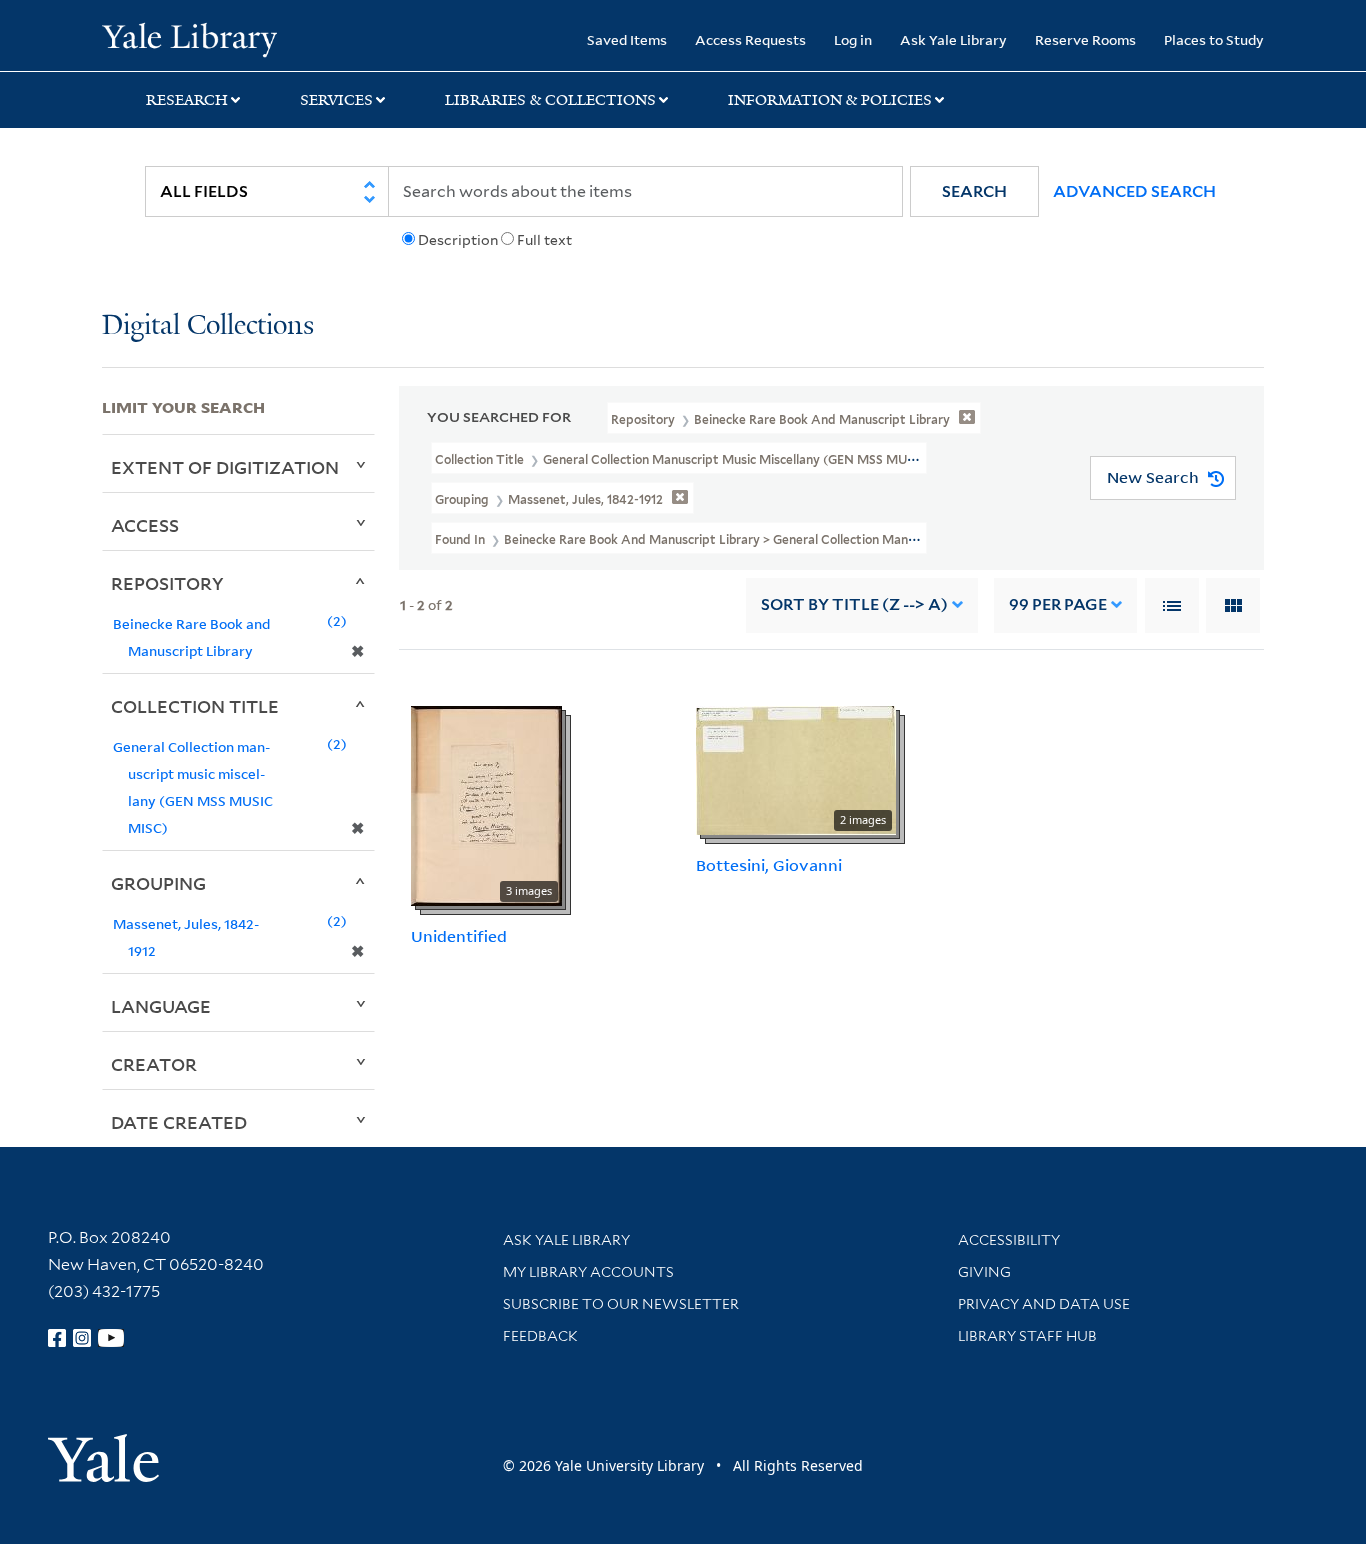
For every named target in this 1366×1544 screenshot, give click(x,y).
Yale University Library (189, 38)
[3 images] (486, 804)
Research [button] (187, 100)
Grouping (158, 883)
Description (458, 240)
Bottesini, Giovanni (769, 865)
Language (161, 1006)
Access (145, 525)
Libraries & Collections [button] (550, 100)
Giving (984, 1272)
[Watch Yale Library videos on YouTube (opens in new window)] (111, 1338)
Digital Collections (208, 326)
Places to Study (1214, 39)
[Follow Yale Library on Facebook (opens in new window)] (57, 1338)
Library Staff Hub (1027, 1336)
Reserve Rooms (1085, 39)
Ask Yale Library (953, 39)
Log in (853, 39)
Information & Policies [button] (830, 100)
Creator (154, 1064)
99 (1058, 604)
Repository (167, 583)
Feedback (540, 1336)
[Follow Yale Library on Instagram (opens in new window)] (82, 1338)
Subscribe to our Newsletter (621, 1304)
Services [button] (336, 100)
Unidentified (459, 936)
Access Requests (750, 39)
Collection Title (195, 706)
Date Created (179, 1122)
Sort (854, 604)
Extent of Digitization (225, 467)
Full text (544, 240)
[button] (974, 191)
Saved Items (627, 39)
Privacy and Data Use (1044, 1304)
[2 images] (796, 768)
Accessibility (1009, 1240)
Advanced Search (1134, 191)
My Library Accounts (588, 1272)
